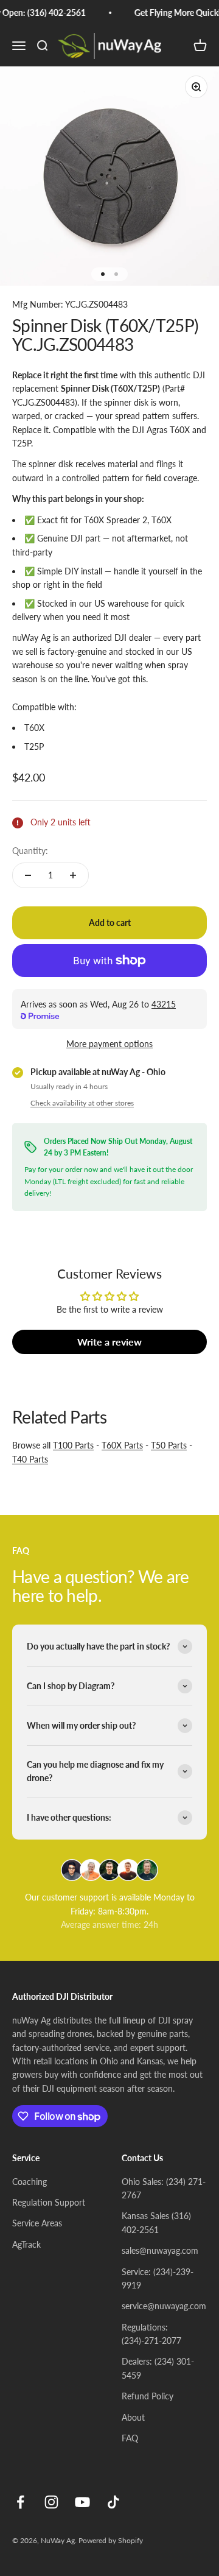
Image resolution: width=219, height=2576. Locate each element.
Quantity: (30, 851)
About (133, 2417)
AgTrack (26, 2244)
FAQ (130, 2438)
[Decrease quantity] (28, 875)
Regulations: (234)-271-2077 (151, 2334)
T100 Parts (73, 1445)
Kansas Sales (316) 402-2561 (156, 2222)
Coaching (30, 2182)
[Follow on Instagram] (51, 2502)
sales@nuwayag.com (160, 2250)
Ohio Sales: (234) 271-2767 (164, 2188)
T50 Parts (169, 1445)
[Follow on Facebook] (20, 2502)
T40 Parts (30, 1459)
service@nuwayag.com (164, 2306)
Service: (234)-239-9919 (158, 2278)
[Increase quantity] (73, 875)
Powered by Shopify (111, 2540)
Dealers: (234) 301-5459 (158, 2368)
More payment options (109, 1044)
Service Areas (37, 2223)
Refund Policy (148, 2396)
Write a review (109, 1342)
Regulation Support (49, 2202)
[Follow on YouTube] (82, 2502)
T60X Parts (122, 1445)
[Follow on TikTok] (113, 2502)
